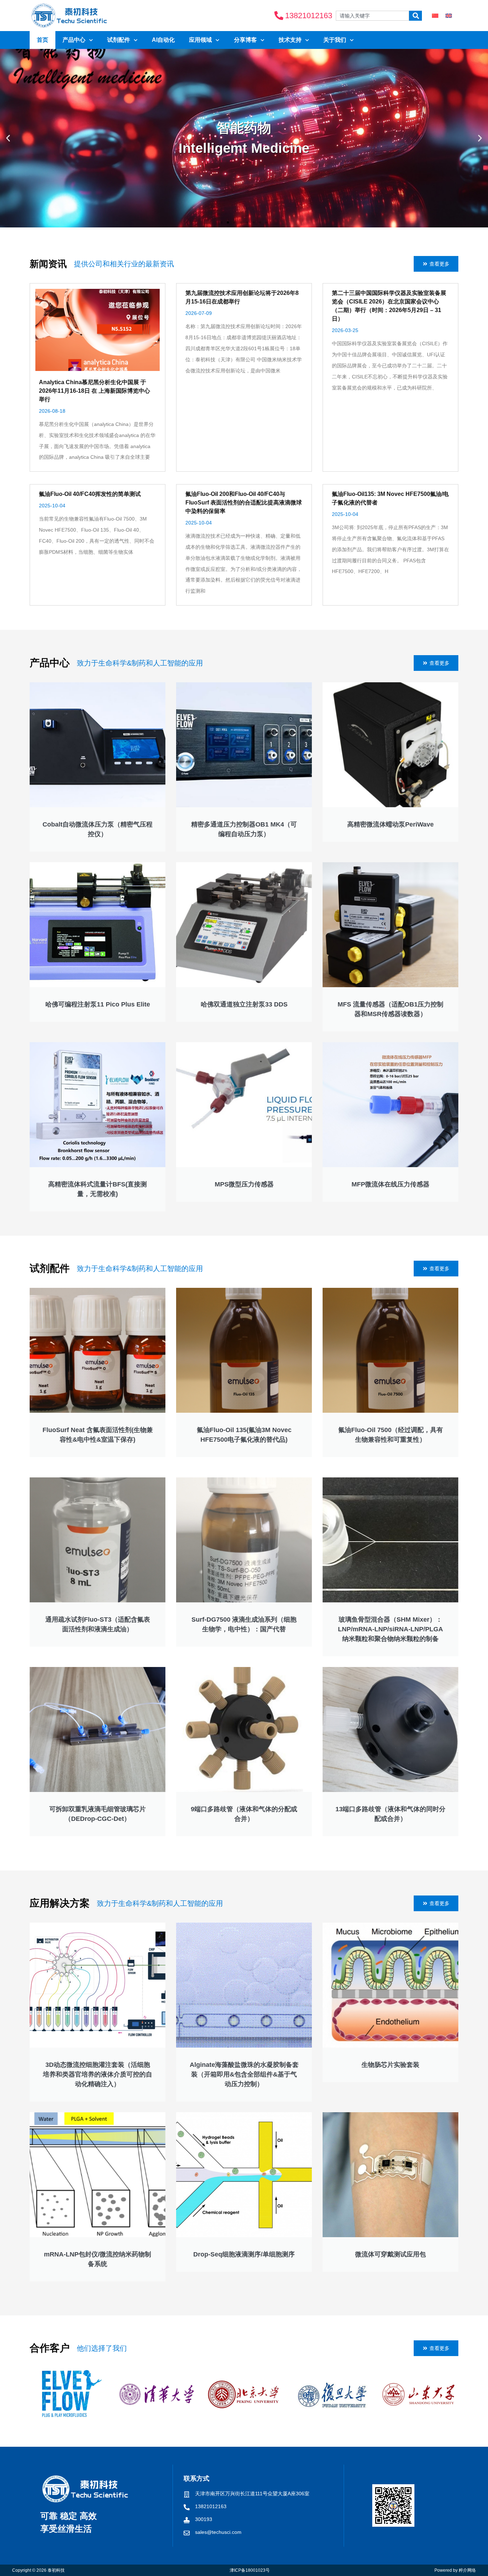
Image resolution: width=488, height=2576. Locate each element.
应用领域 (200, 40)
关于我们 (335, 40)
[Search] (415, 16)
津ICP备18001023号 (250, 2570)
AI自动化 (163, 40)
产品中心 (74, 40)
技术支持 (290, 40)
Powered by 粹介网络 (455, 2570)
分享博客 (245, 40)
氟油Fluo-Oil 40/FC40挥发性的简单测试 (90, 494)
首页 (43, 40)
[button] (8, 138)
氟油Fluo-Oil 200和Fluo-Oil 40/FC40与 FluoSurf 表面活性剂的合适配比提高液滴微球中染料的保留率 (244, 503)
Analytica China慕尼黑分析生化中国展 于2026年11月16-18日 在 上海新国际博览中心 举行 (94, 391)
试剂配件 (119, 40)
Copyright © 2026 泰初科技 (38, 2570)
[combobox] (372, 16)
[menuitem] (435, 16)
